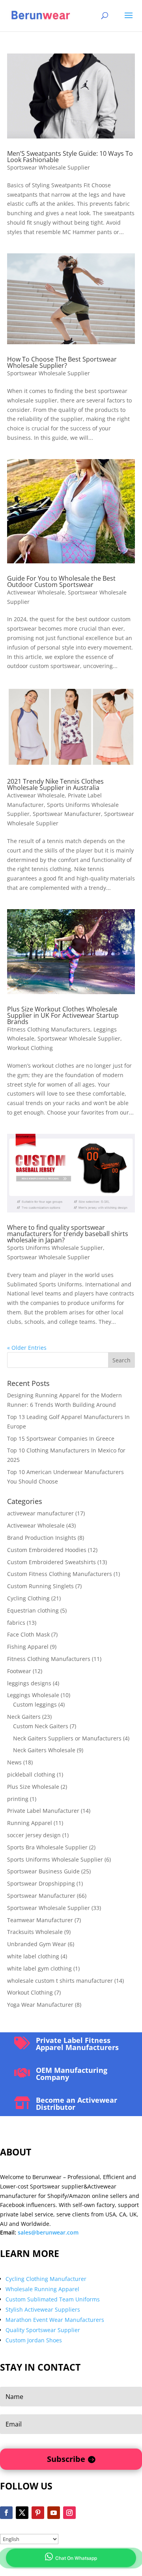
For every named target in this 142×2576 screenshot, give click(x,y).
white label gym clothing (39, 1968)
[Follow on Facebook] (6, 2513)
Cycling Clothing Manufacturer (46, 2279)
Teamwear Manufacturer (40, 1920)
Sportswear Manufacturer (67, 814)
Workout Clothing (30, 1048)
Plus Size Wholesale (33, 1787)
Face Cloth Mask (28, 1634)
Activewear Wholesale (36, 592)
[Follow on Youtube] (54, 2513)
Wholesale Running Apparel (42, 2289)
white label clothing (33, 1956)
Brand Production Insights (42, 1538)
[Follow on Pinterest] (38, 2513)
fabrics (16, 1623)
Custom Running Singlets (40, 1586)
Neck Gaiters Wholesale (44, 1750)
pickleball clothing (31, 1774)
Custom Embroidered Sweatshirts (51, 1562)
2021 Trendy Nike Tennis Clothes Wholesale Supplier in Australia (55, 784)
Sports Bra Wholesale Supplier (47, 1847)
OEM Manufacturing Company (72, 2074)
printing (18, 1799)
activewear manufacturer (40, 1513)
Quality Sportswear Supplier (43, 2330)
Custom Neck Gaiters (41, 1726)
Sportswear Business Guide (43, 1871)
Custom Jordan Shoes (34, 2340)
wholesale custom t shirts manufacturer (60, 1981)
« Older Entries (27, 1348)
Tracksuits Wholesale (35, 1932)
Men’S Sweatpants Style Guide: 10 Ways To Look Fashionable (70, 157)
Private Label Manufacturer (43, 1811)
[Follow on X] (22, 2513)
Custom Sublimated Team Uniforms (53, 2299)
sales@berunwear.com (48, 2232)
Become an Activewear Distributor (77, 2104)
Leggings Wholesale (33, 1695)
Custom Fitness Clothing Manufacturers (60, 1574)
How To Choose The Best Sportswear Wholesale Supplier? (62, 362)
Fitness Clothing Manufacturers (49, 1029)
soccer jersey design (34, 1835)
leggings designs (29, 1683)
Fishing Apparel (28, 1647)
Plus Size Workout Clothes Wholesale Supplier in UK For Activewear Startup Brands (63, 1015)
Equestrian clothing (33, 1610)
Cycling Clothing (28, 1598)
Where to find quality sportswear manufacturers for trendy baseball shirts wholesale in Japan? (68, 1234)
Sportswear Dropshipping (41, 1883)
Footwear (19, 1671)
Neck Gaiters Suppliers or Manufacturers (67, 1738)
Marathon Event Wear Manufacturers (55, 2320)
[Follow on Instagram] (69, 2513)
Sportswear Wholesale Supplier (49, 167)
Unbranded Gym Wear (37, 1944)
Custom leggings (35, 1704)
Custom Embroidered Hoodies (47, 1550)
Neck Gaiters (24, 1717)
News (14, 1762)
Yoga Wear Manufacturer (40, 2005)
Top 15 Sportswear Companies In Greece (61, 1438)
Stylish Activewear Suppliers (43, 2309)
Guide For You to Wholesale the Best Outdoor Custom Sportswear (61, 581)
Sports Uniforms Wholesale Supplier (55, 1248)
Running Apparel (30, 1823)
